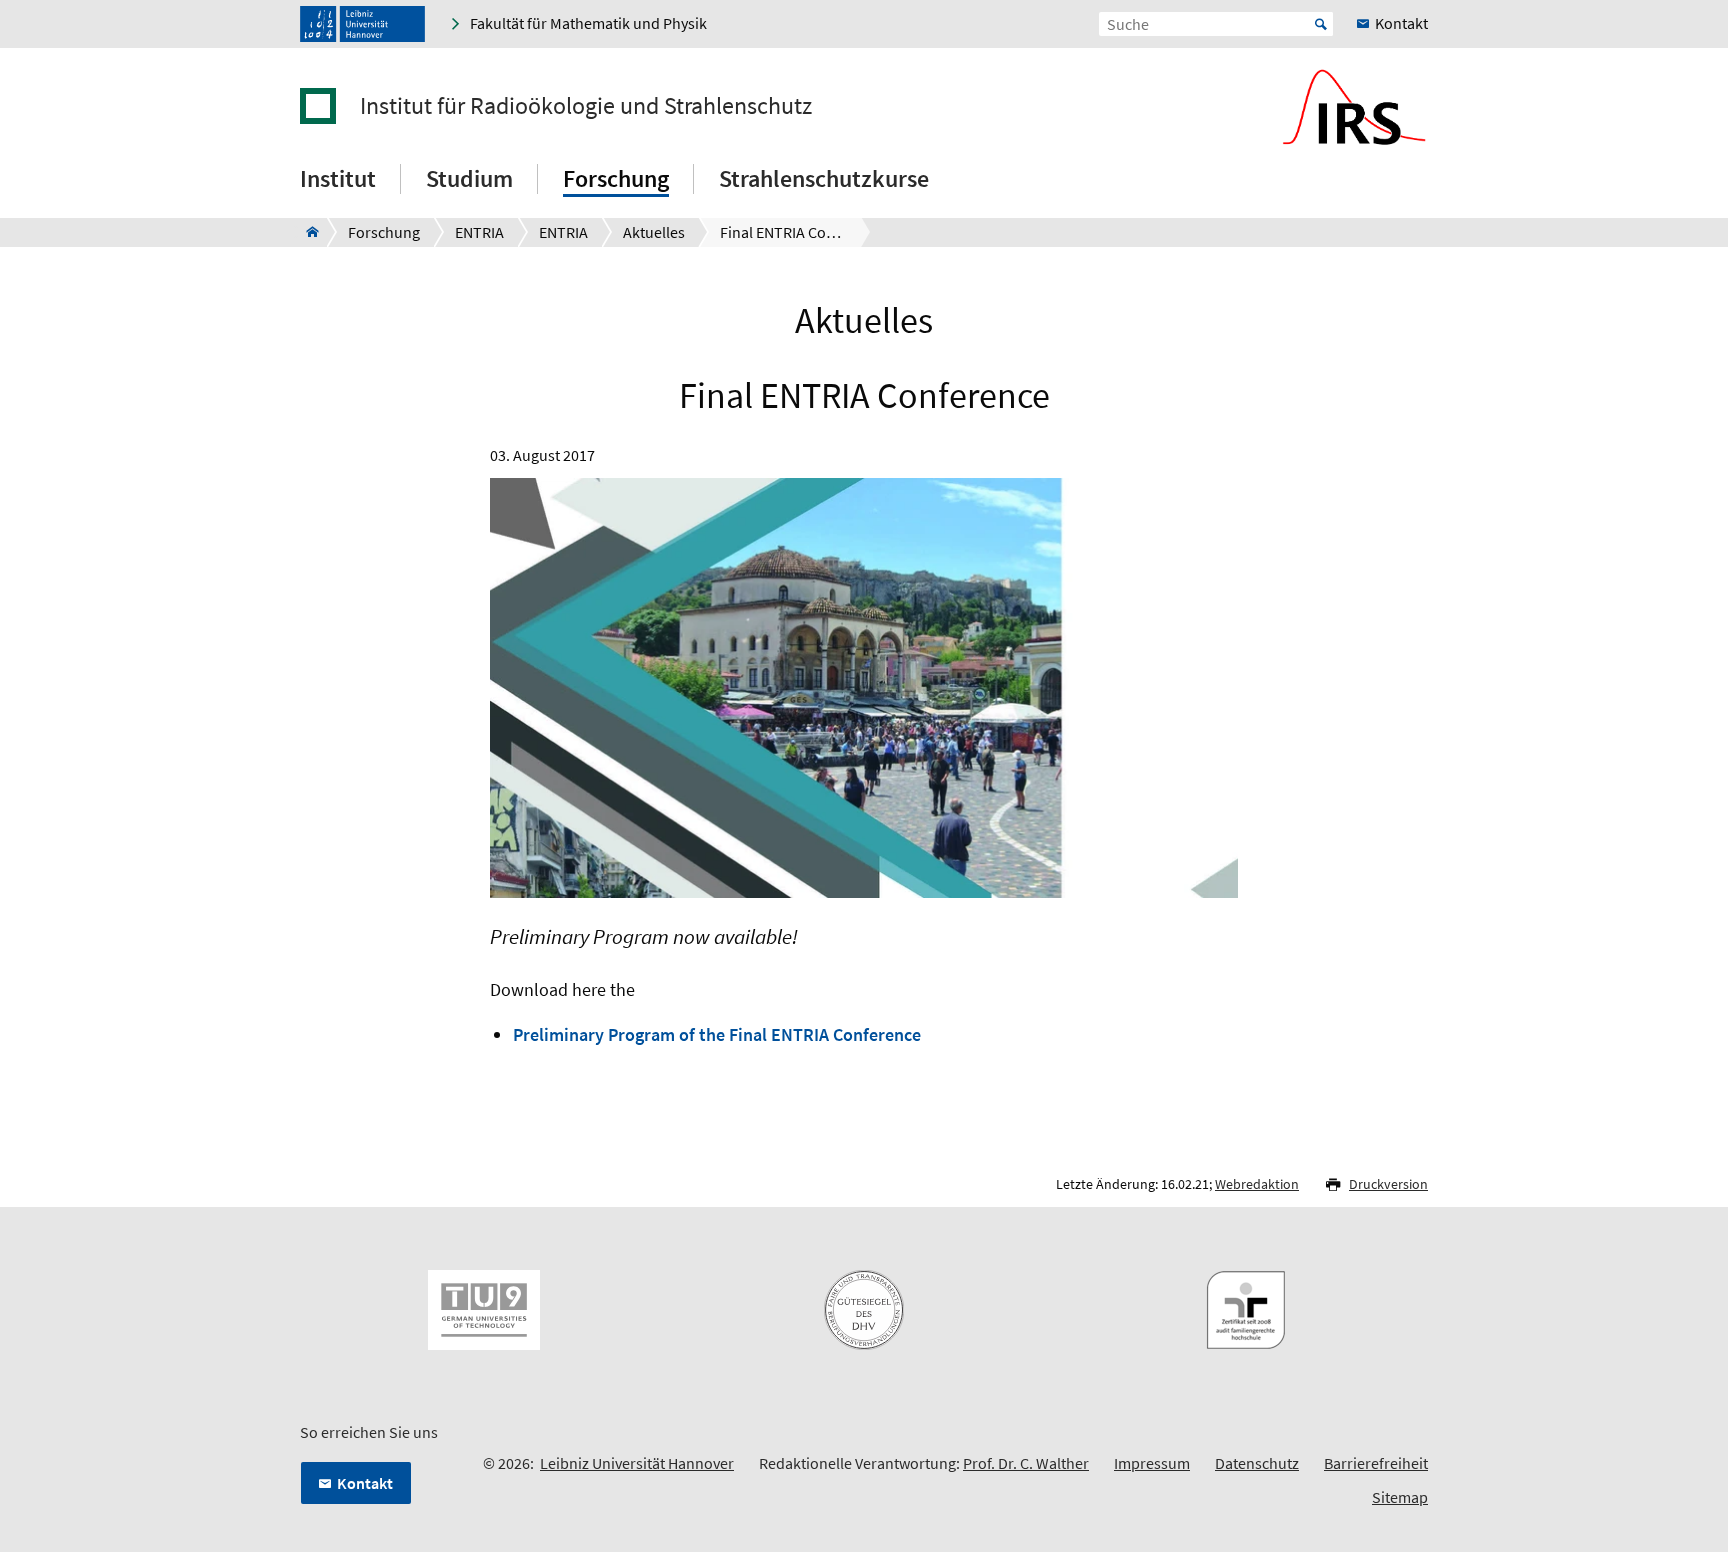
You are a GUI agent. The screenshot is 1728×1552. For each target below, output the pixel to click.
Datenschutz (1257, 1463)
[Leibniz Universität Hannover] (362, 24)
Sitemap (1400, 1497)
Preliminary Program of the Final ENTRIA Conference (717, 1034)
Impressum (1152, 1463)
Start (1321, 24)
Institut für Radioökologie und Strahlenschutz (586, 106)
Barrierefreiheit (1376, 1463)
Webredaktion (1257, 1184)
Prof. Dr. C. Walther (1026, 1463)
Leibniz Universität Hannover (637, 1463)
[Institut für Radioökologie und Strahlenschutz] (306, 232)
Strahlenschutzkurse (824, 178)
